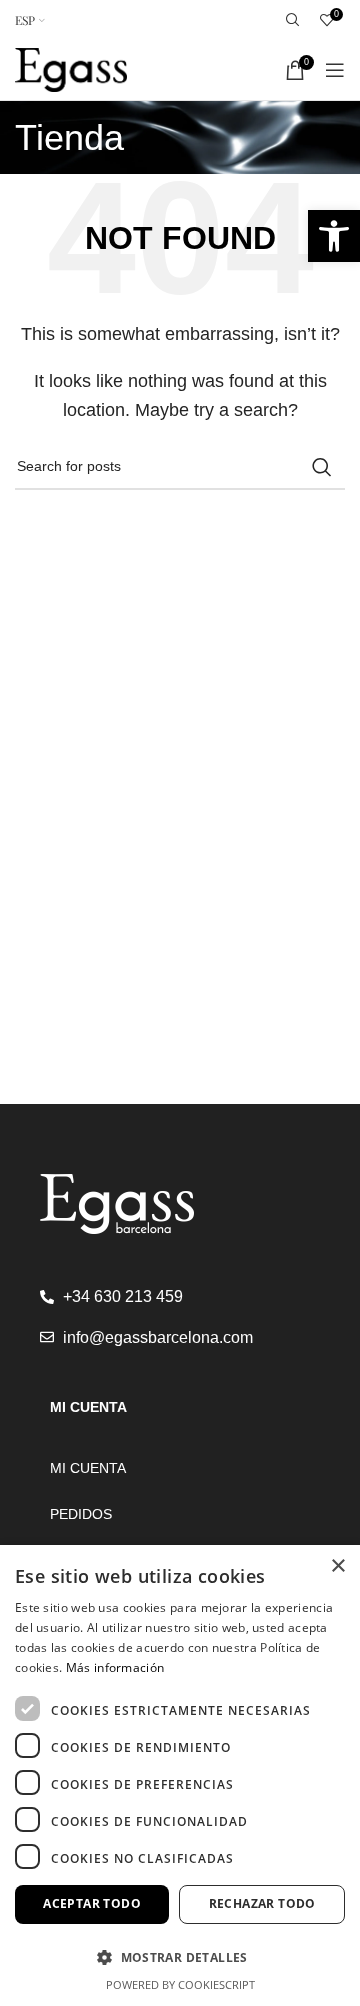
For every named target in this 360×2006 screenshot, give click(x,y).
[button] (180, 1957)
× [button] (337, 1566)
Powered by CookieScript (180, 1984)
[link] (334, 236)
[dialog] (180, 1775)
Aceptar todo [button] (92, 1903)
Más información (115, 1667)
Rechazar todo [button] (262, 1903)
